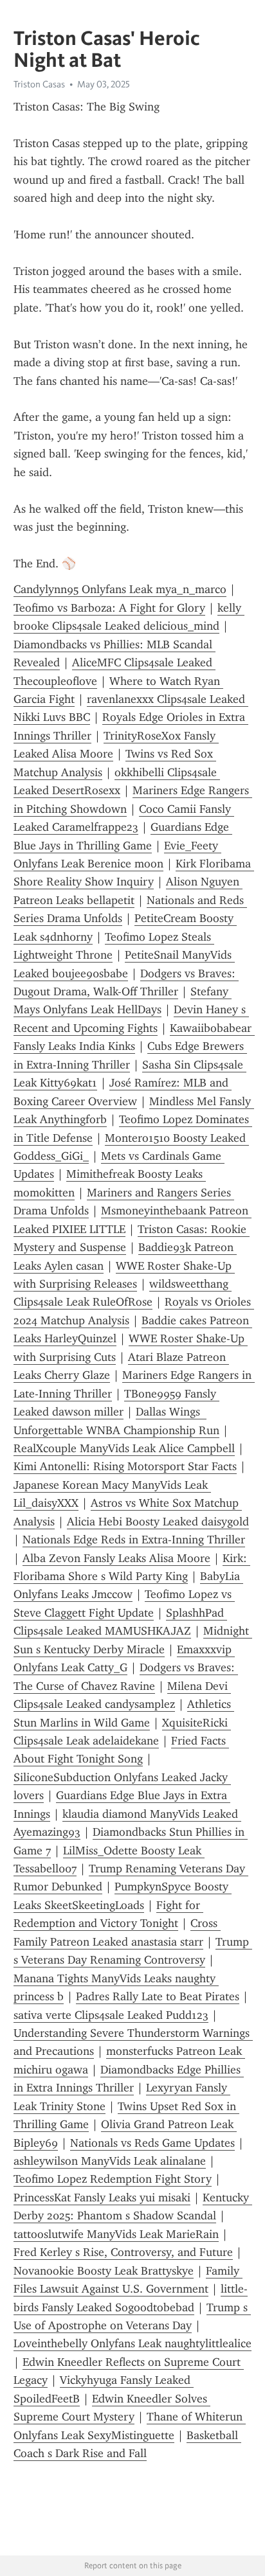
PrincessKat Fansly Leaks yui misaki (102, 2198)
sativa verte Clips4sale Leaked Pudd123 (111, 2015)
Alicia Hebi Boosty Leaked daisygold (158, 1522)
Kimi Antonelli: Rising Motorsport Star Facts (125, 1466)
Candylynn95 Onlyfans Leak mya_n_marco (120, 589)
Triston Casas (39, 84)
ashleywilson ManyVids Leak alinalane (110, 2161)
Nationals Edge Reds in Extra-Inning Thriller (134, 1540)
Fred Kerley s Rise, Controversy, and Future (123, 2252)
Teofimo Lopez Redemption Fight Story (113, 2179)
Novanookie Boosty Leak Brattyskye (104, 2271)
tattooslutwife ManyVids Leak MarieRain (116, 2234)
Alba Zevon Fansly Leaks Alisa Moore (116, 1558)
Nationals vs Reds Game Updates (152, 2143)
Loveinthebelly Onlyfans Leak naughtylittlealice (132, 2343)
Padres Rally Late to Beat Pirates (158, 1996)
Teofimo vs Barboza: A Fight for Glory (109, 608)
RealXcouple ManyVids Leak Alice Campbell (124, 1448)
